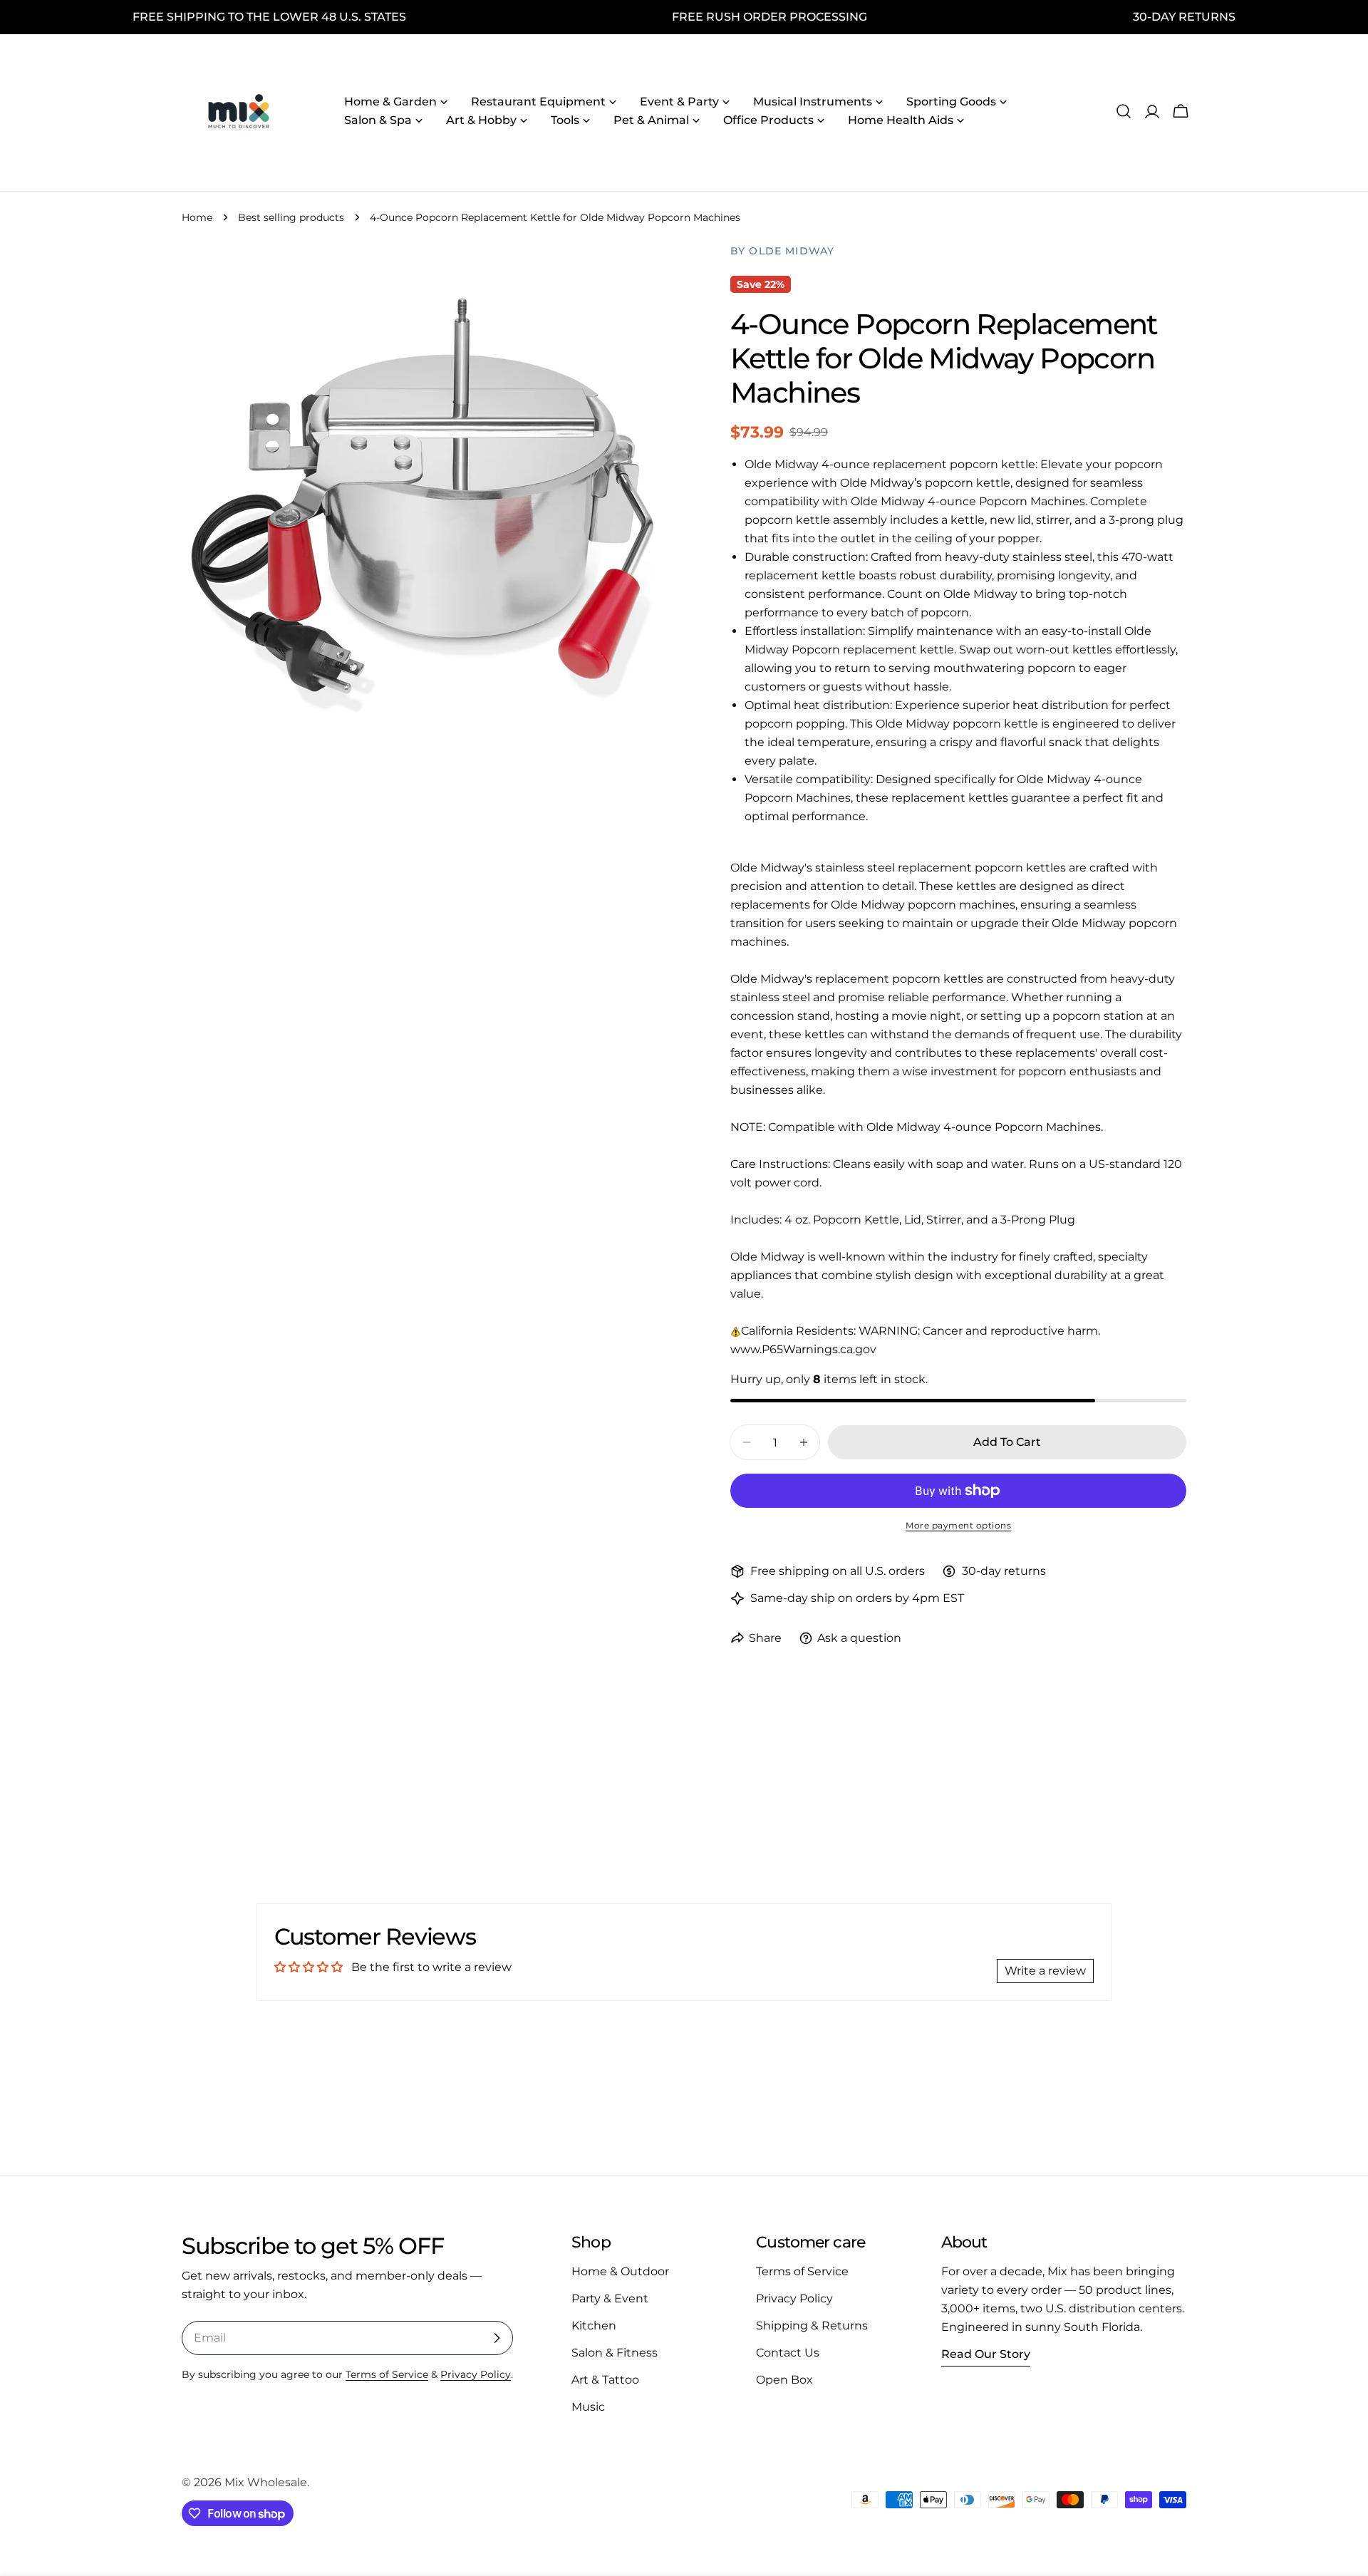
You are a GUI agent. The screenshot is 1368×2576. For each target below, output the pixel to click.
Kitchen (594, 2326)
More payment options (958, 1525)
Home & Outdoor (620, 2271)
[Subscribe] (497, 2338)
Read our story (986, 2354)
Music (588, 2407)
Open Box (784, 2380)
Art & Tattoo (605, 2380)
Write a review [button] (1045, 1971)
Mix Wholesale (266, 2482)
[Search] (1124, 111)
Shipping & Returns (812, 2326)
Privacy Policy (476, 2374)
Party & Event (610, 2298)
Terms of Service (387, 2374)
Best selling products (291, 217)
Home (197, 217)
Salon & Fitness (615, 2353)
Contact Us (788, 2353)
